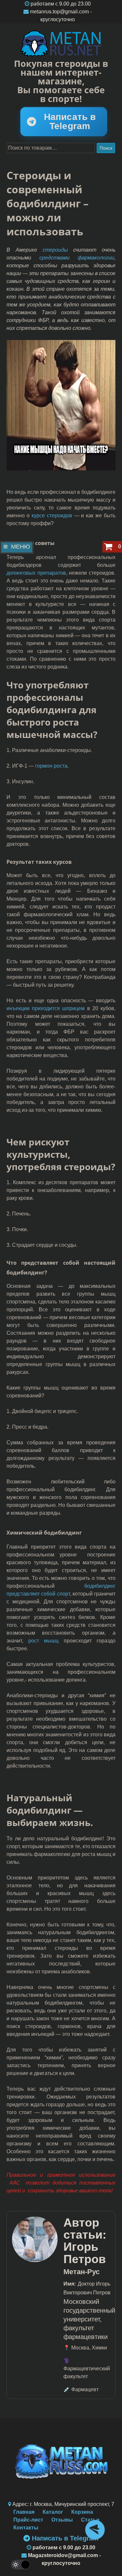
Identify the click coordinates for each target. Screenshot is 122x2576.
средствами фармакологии (77, 258)
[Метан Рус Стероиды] (61, 44)
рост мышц (44, 1641)
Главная (24, 2512)
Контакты (26, 2528)
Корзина (82, 2512)
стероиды (55, 250)
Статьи (90, 2520)
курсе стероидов (52, 515)
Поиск (106, 148)
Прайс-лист (28, 2520)
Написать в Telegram (70, 121)
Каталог (53, 2512)
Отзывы (62, 2520)
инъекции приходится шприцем (46, 1008)
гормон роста (51, 766)
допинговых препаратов (36, 573)
